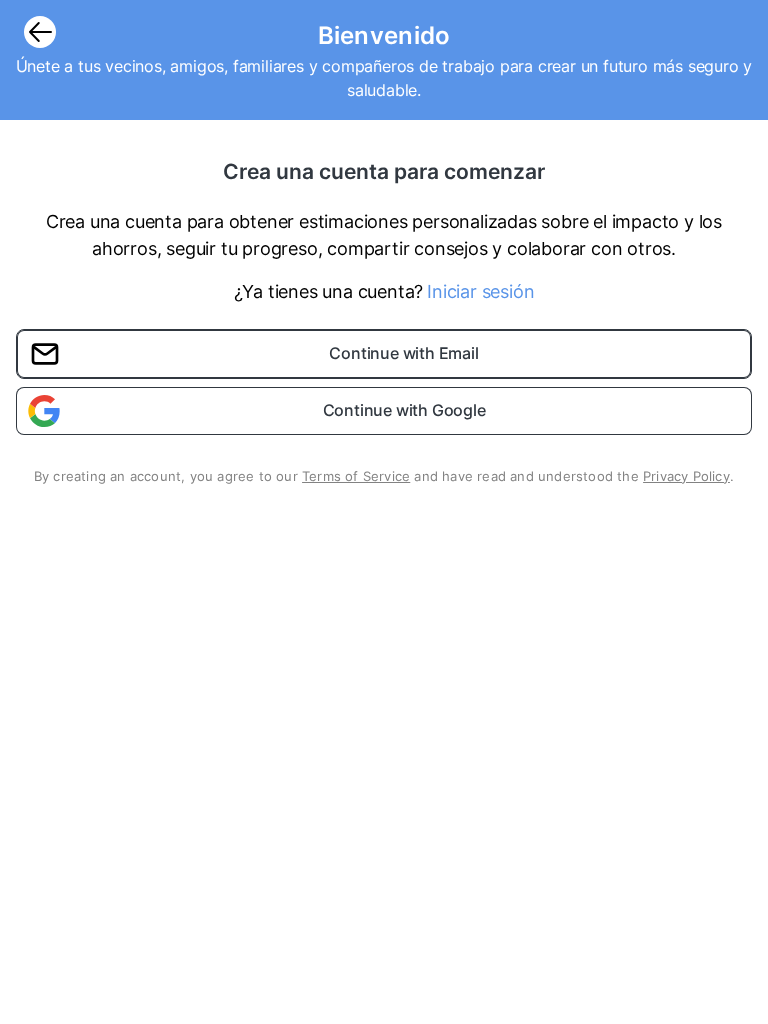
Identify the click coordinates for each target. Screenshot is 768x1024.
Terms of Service (356, 476)
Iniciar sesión (480, 291)
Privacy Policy (686, 476)
